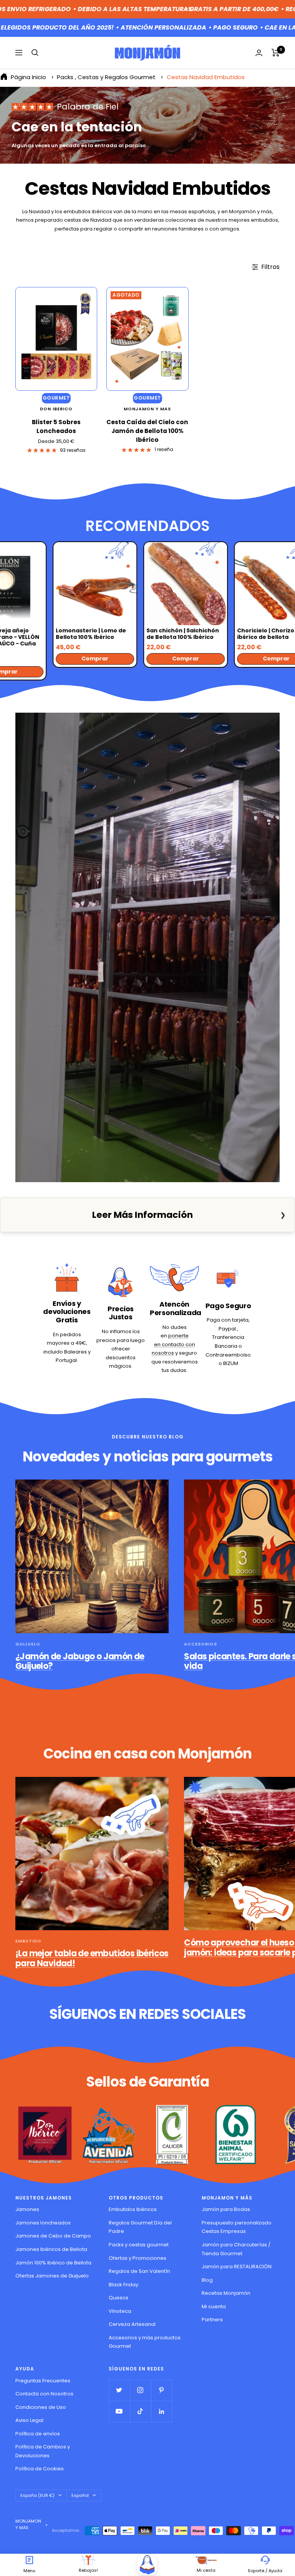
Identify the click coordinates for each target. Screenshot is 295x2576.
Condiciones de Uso (41, 2407)
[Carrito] (276, 53)
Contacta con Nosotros (44, 2394)
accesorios (201, 1644)
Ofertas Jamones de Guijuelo (52, 2276)
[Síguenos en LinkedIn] (162, 2411)
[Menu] (29, 2560)
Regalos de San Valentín (139, 2271)
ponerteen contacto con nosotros (173, 1344)
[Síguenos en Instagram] (140, 2390)
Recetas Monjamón (226, 2293)
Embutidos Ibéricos (133, 2209)
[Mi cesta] (206, 2560)
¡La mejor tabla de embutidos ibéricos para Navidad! (92, 1958)
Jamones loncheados (43, 2223)
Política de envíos (38, 2434)
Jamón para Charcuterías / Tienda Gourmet (236, 2249)
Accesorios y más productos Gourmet (145, 2342)
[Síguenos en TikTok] (140, 2411)
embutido (28, 1941)
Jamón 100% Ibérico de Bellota (53, 2263)
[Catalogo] (147, 2565)
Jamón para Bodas (226, 2209)
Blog (207, 2280)
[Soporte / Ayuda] (265, 2560)
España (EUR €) (37, 2495)
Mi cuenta (214, 2306)
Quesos (118, 2298)
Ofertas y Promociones (138, 2258)
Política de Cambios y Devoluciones (43, 2451)
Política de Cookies (40, 2469)
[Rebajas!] (88, 2560)
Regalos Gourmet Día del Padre (140, 2227)
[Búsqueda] (35, 53)
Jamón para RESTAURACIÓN (237, 2267)
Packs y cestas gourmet (139, 2245)
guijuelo (28, 1644)
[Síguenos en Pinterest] (162, 2390)
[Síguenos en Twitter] (119, 2390)
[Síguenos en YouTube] (119, 2411)
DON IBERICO (56, 409)
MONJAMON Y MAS (147, 409)
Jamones (27, 2209)
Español (80, 2495)
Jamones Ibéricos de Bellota (51, 2249)
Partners (212, 2320)
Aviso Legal (29, 2420)
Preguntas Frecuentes (43, 2381)
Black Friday (123, 2285)
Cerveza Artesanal (132, 2324)
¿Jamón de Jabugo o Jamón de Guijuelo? (80, 1661)
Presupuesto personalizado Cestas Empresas (237, 2227)
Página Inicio (28, 77)
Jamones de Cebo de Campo (53, 2236)
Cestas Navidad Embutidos (206, 77)
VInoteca (120, 2311)
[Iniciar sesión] (259, 53)
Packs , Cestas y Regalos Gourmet (107, 77)
